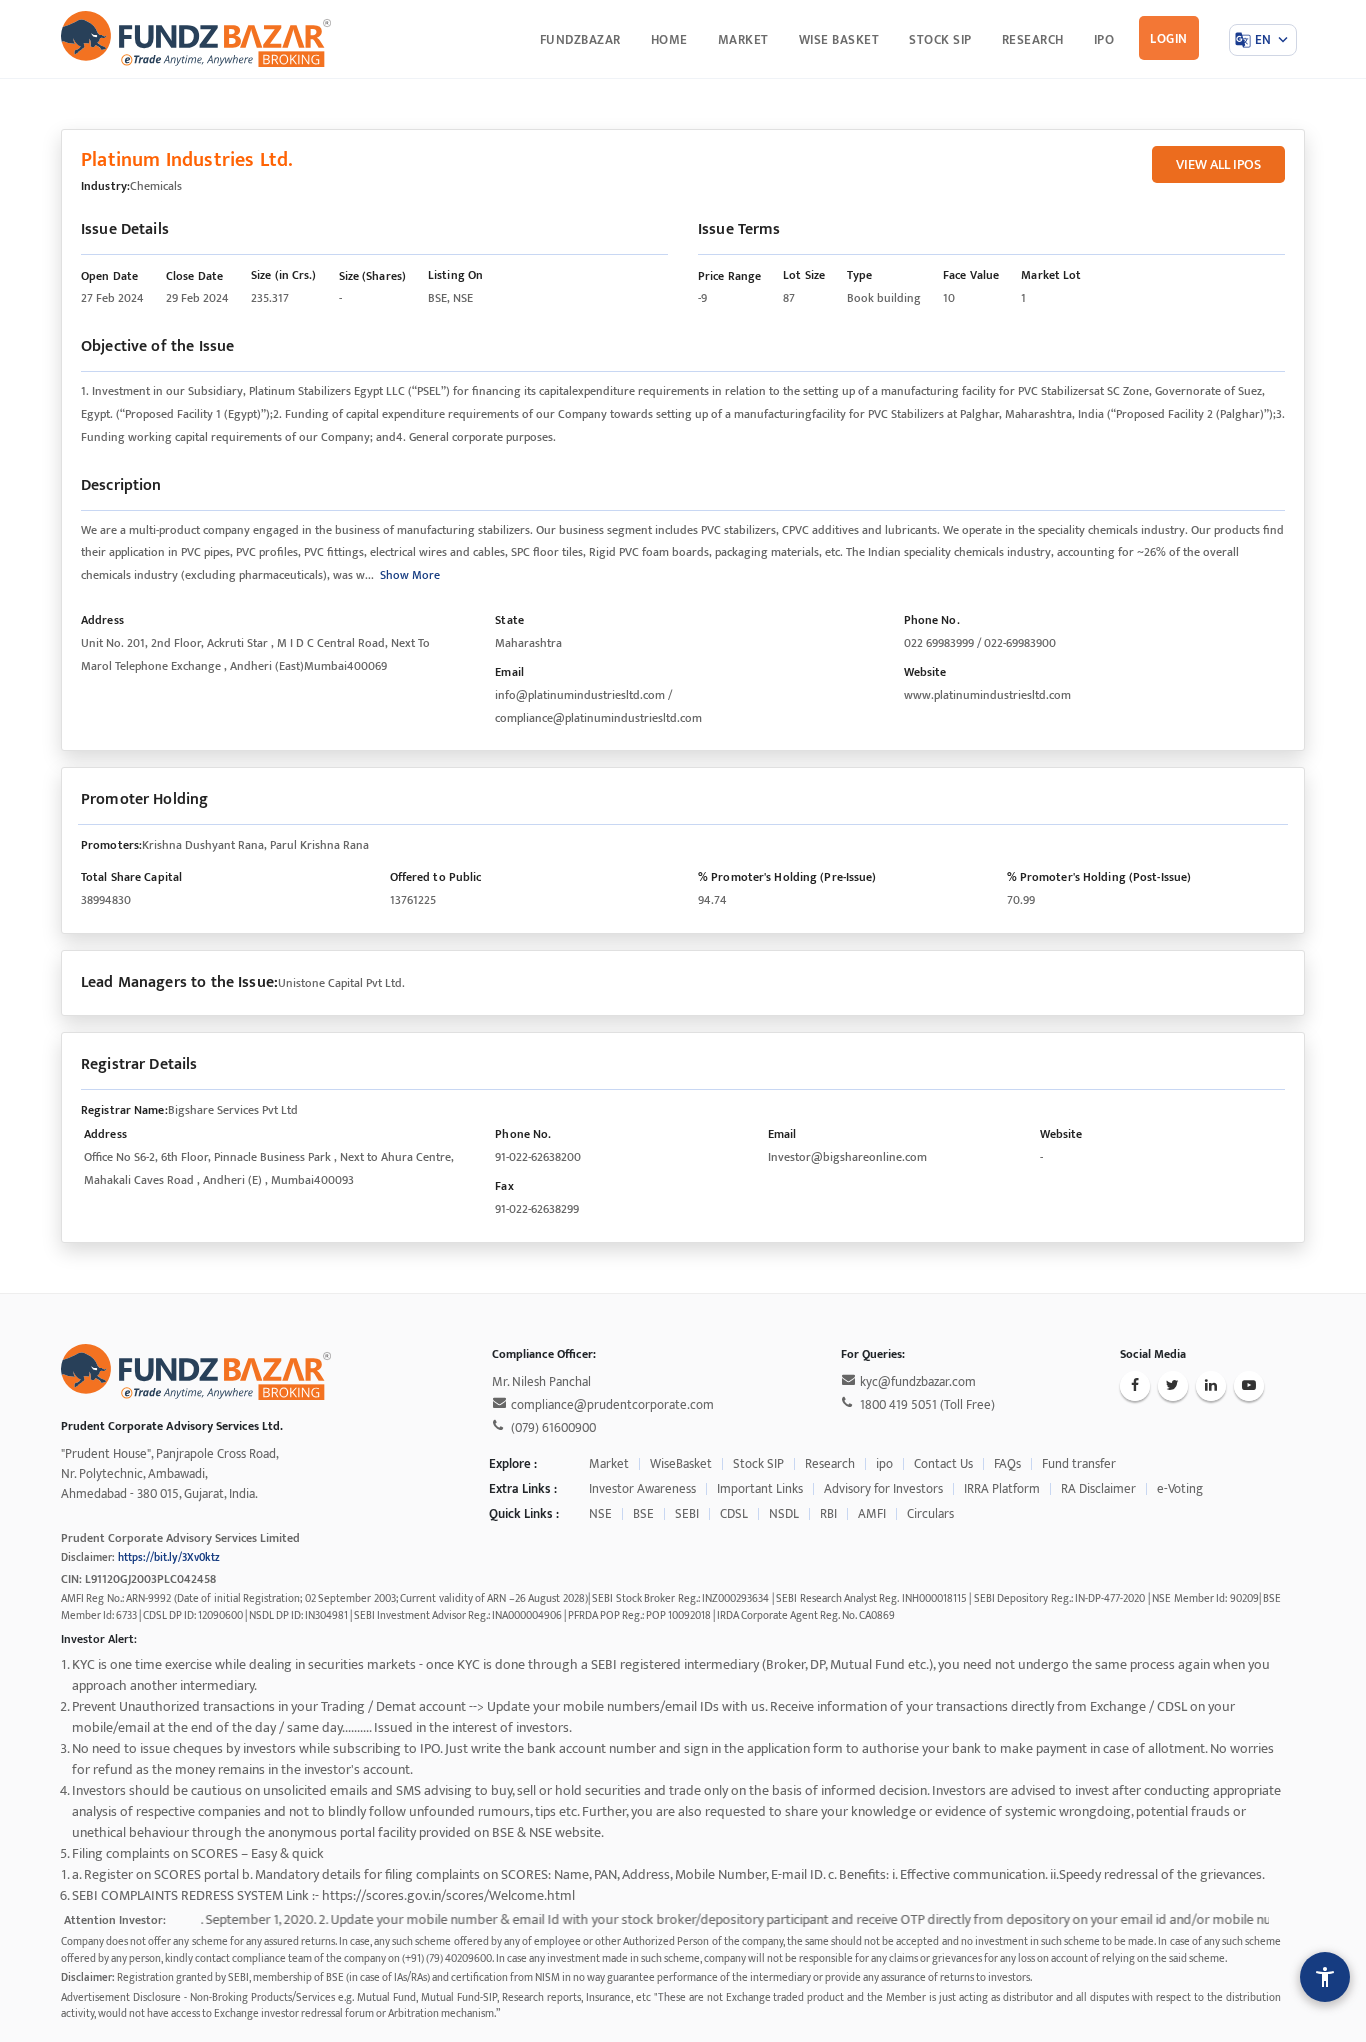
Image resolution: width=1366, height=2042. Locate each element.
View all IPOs (1218, 164)
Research (830, 1464)
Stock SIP (758, 1464)
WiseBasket (681, 1464)
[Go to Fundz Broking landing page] (196, 37)
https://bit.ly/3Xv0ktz (169, 1558)
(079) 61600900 (553, 1428)
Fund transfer (1079, 1464)
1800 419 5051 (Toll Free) (927, 1405)
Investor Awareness (642, 1489)
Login (1169, 39)
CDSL (734, 1514)
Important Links (760, 1489)
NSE (600, 1514)
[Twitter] (1173, 1386)
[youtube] (1249, 1386)
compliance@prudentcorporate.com (612, 1405)
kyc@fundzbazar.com (918, 1382)
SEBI (687, 1514)
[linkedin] (1211, 1386)
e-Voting (1180, 1489)
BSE (643, 1514)
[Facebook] (1135, 1386)
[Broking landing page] (196, 1371)
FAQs (1007, 1464)
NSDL (784, 1514)
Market (609, 1464)
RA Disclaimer (1098, 1489)
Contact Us (943, 1464)
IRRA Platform (1002, 1489)
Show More (410, 575)
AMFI (872, 1514)
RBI (828, 1514)
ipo (884, 1464)
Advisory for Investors (883, 1489)
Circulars (930, 1514)
